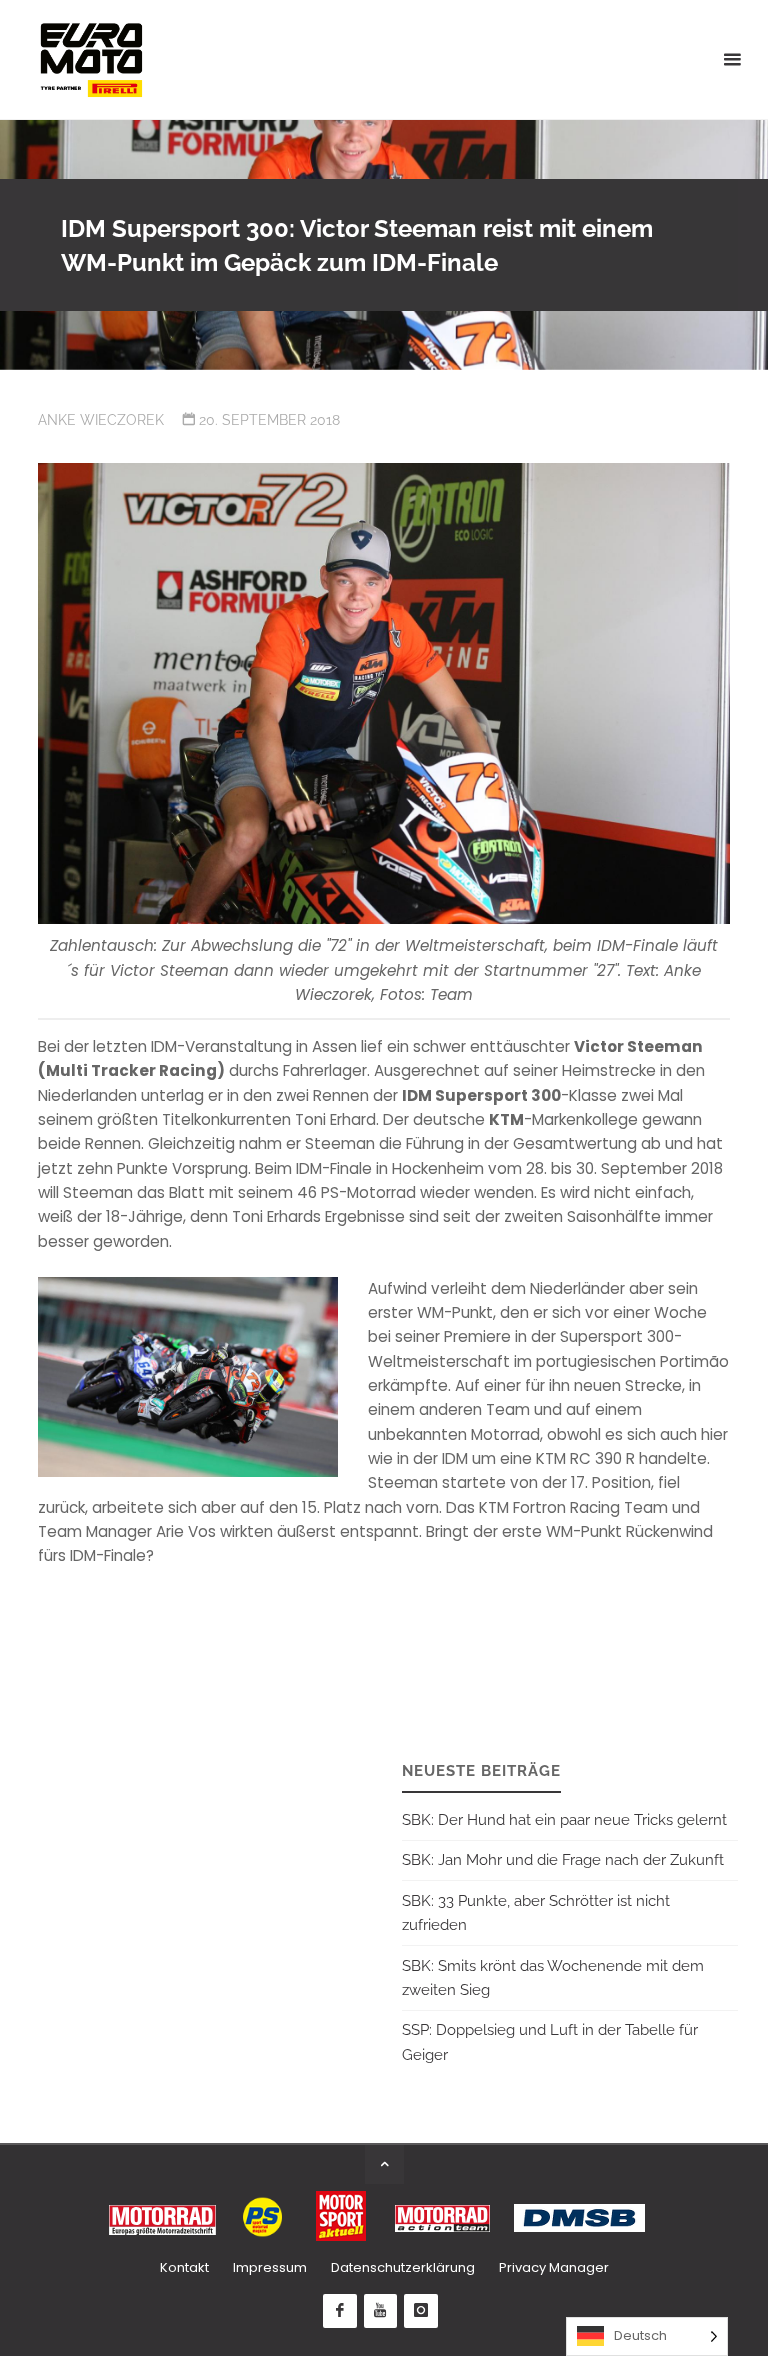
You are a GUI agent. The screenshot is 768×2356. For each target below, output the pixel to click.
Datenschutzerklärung (403, 2267)
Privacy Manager (554, 2267)
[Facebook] (340, 2311)
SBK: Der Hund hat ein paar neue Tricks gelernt (564, 1820)
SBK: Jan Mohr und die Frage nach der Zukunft (563, 1860)
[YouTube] (381, 2311)
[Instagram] (421, 2311)
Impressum (270, 2267)
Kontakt (184, 2267)
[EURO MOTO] (91, 59)
